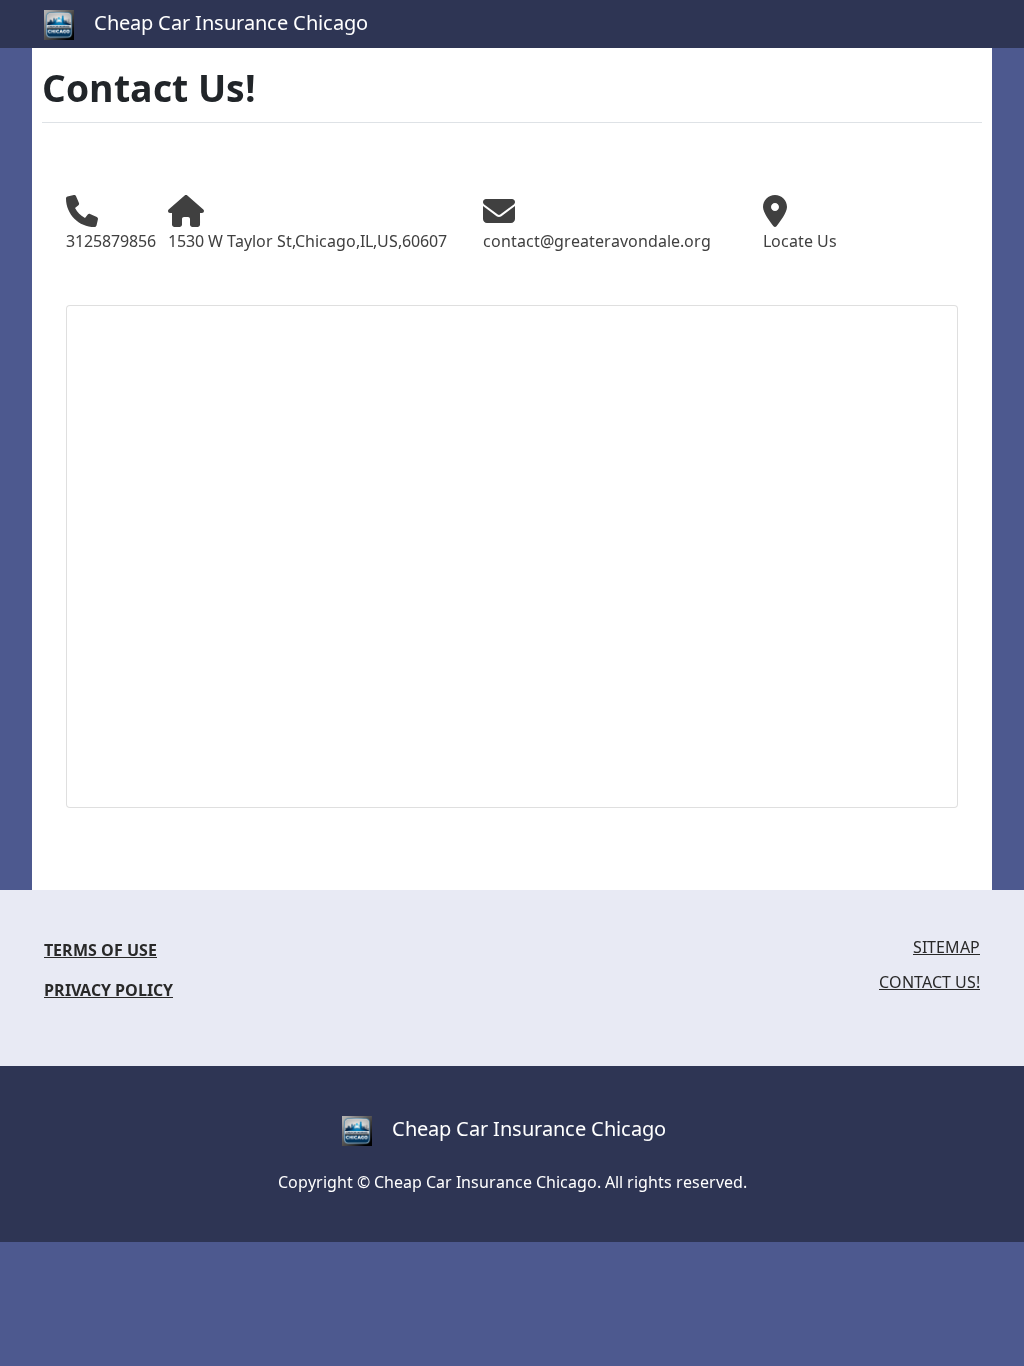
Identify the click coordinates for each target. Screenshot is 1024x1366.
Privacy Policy (108, 990)
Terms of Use (100, 950)
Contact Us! (929, 982)
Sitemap (946, 947)
